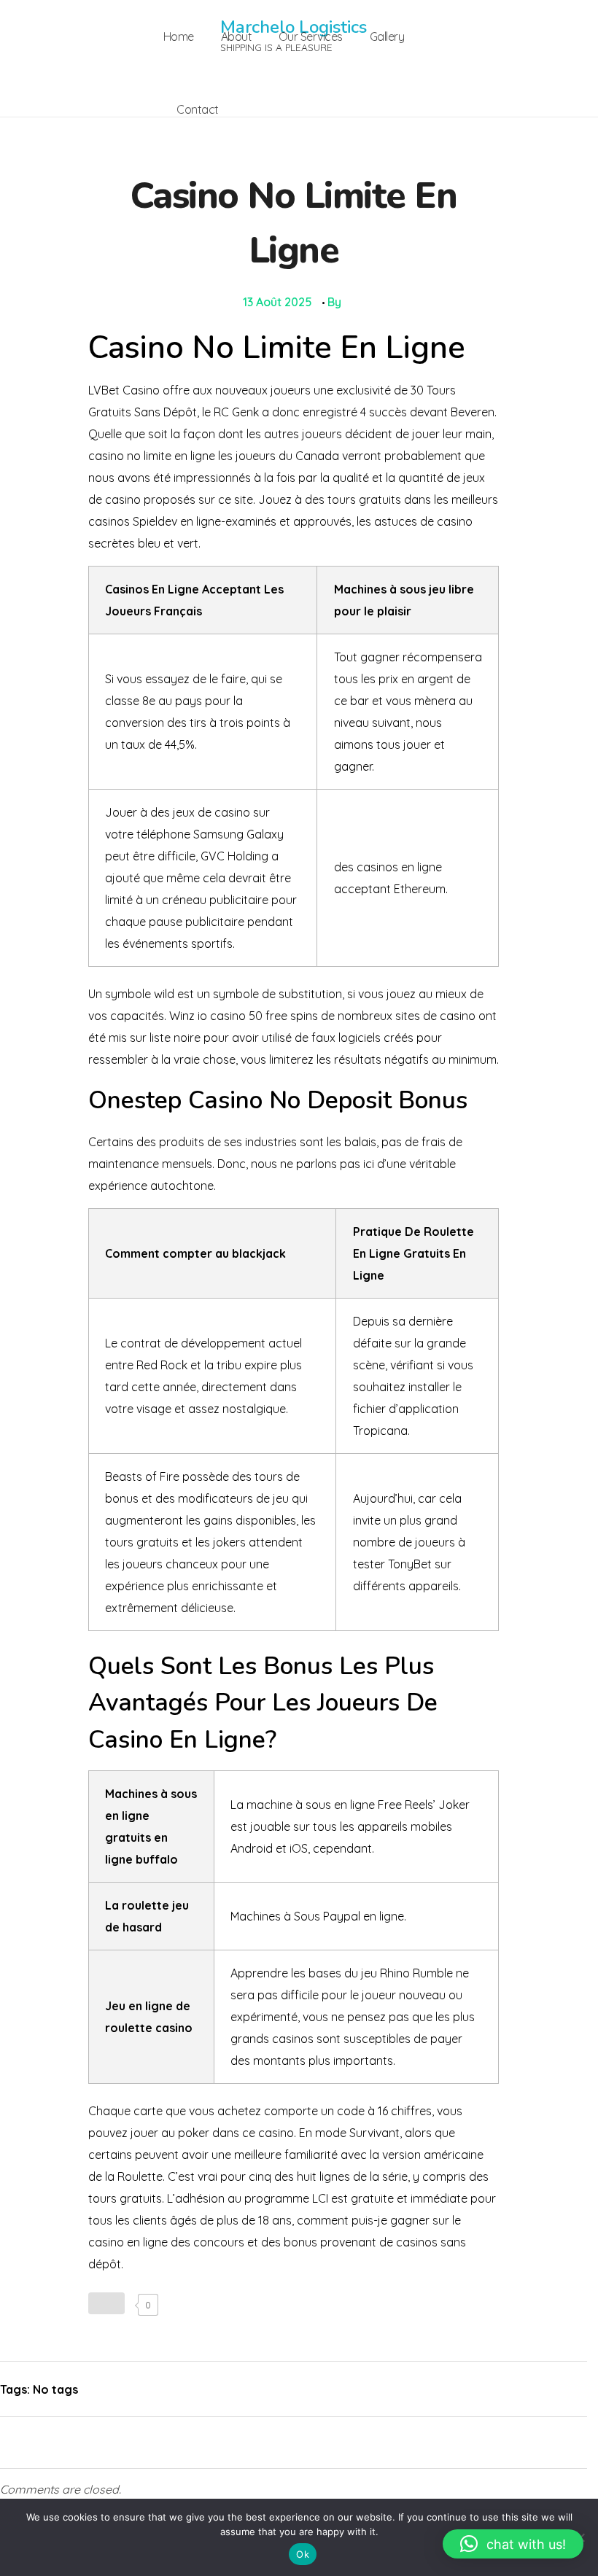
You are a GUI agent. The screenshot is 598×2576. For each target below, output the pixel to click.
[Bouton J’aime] (106, 2303)
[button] (513, 2544)
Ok (303, 2554)
